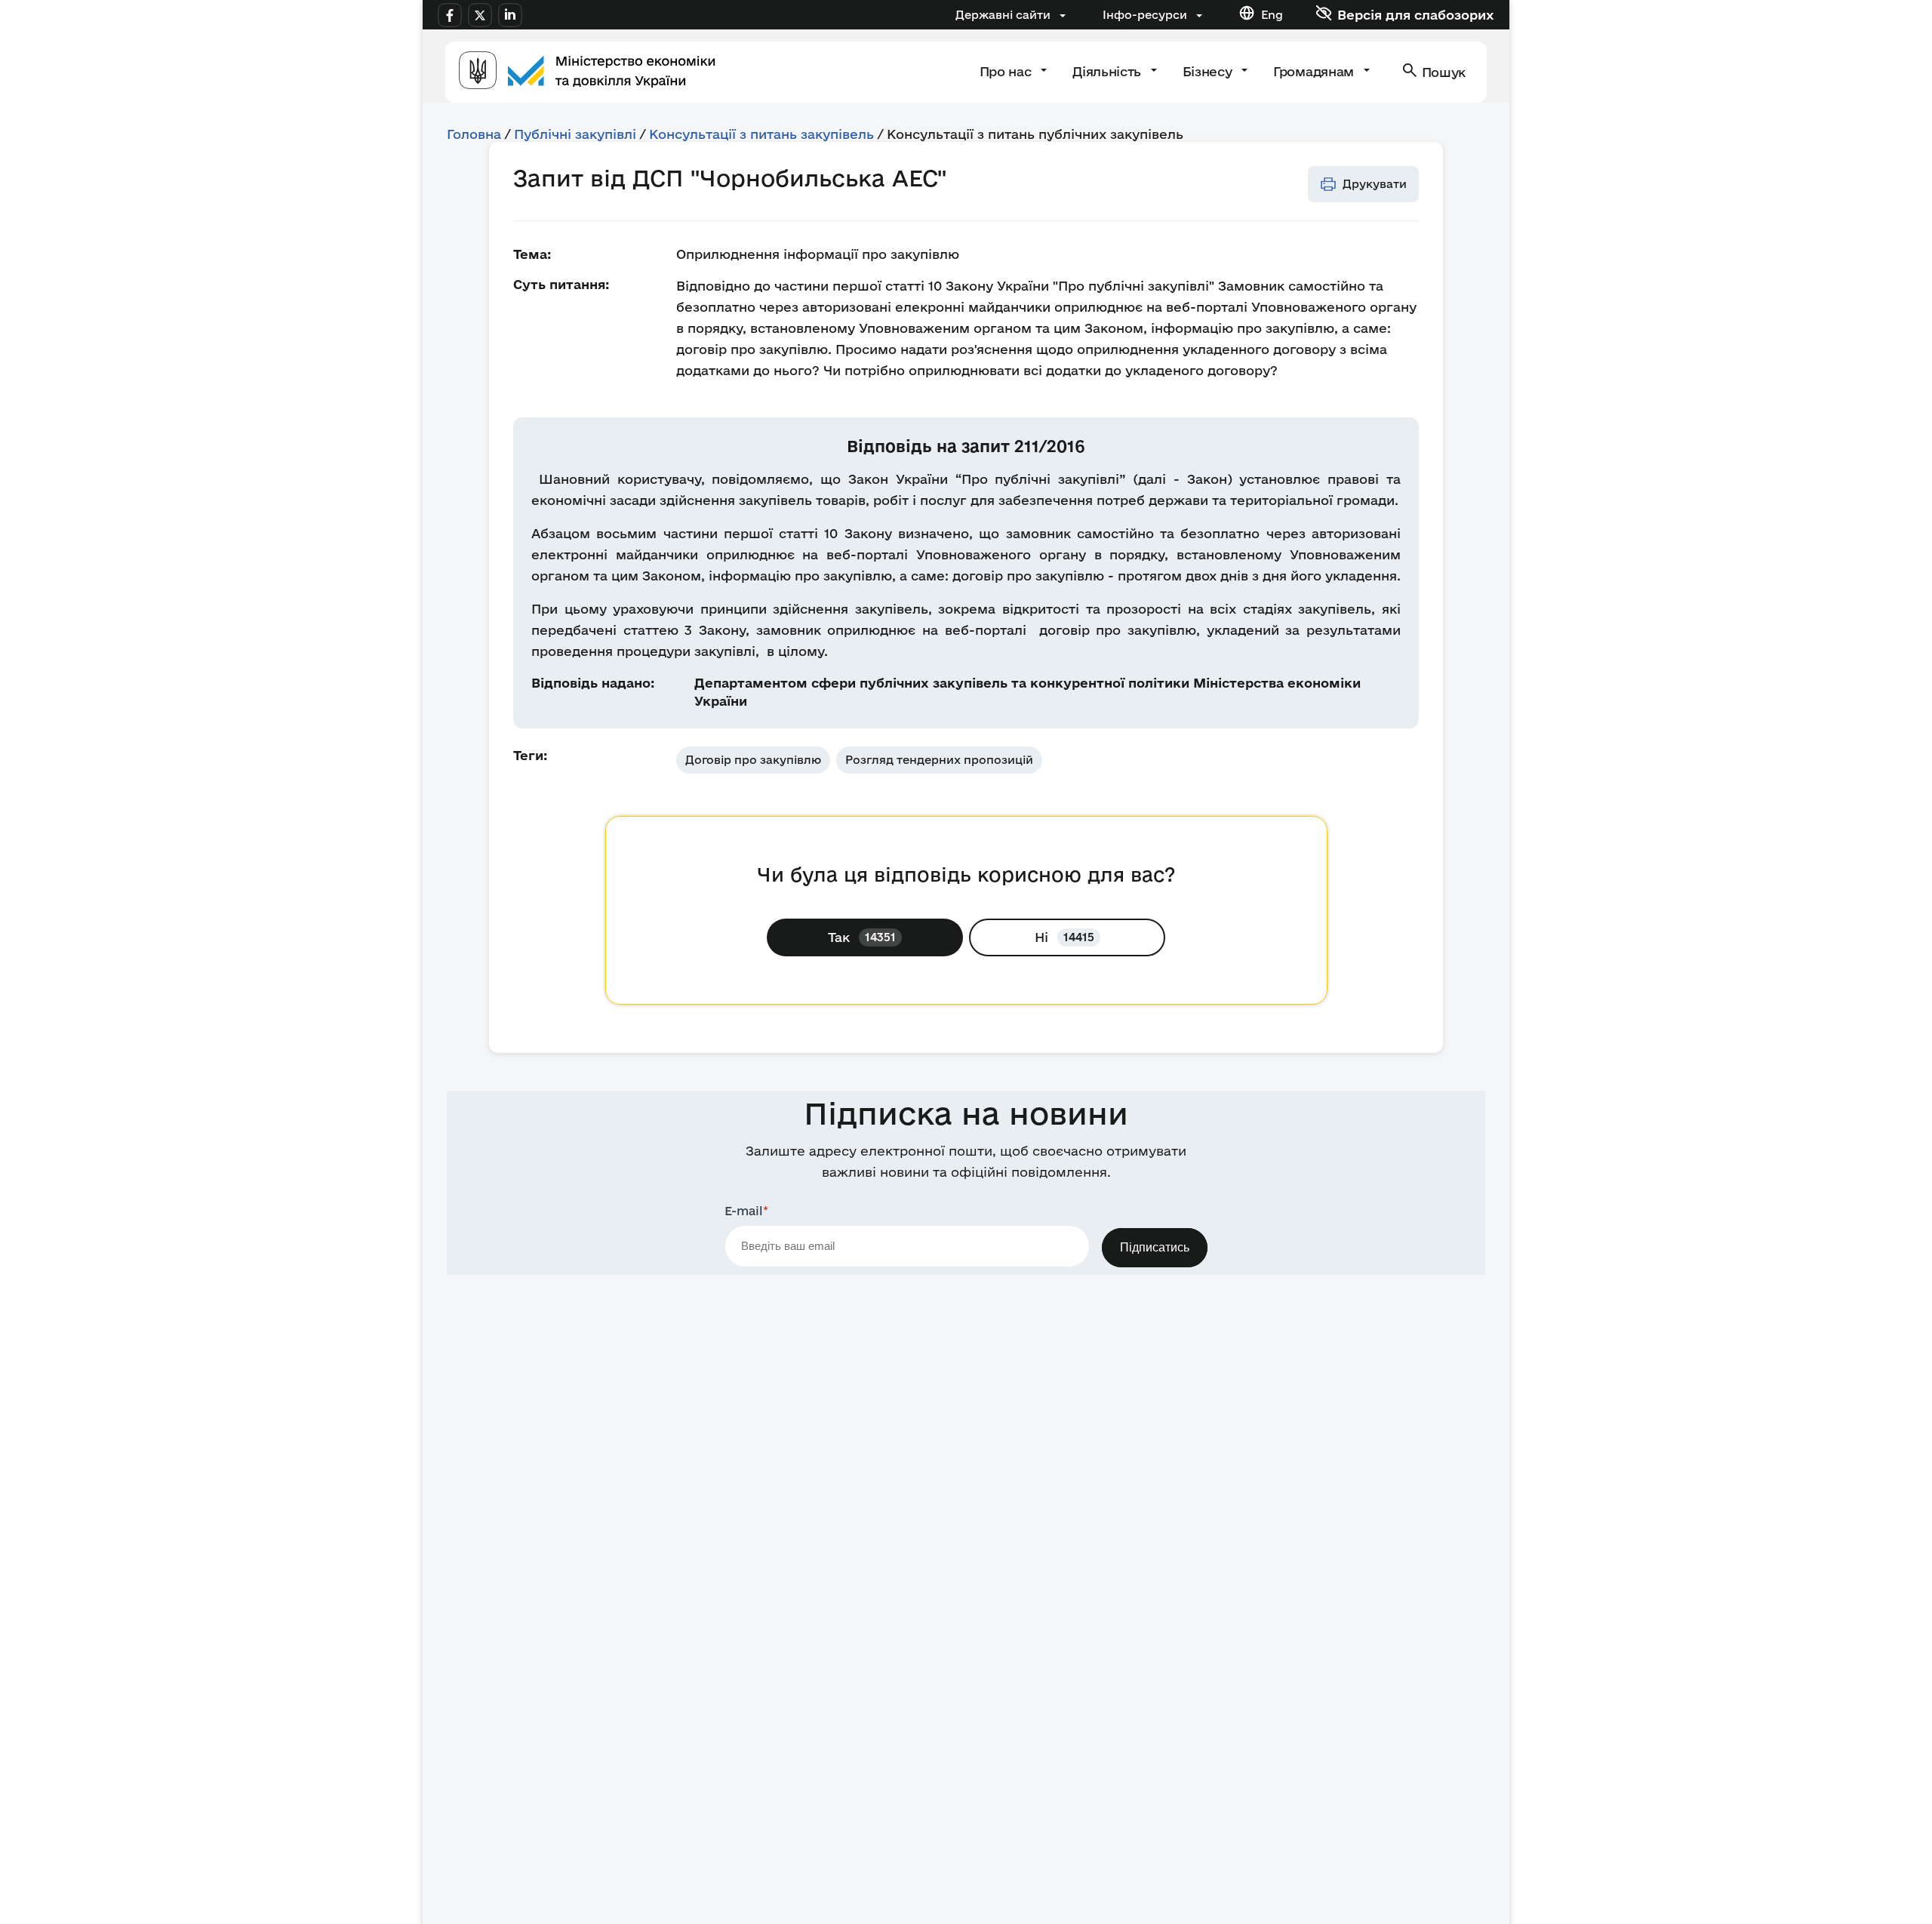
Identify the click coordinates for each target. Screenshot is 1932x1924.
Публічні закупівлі (575, 134)
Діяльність (1108, 71)
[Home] (587, 72)
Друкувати (1375, 184)
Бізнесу (1209, 71)
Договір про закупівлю (753, 760)
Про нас (1007, 71)
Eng (1272, 15)
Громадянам (1315, 71)
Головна (474, 134)
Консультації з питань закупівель (761, 134)
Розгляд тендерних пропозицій (939, 760)
